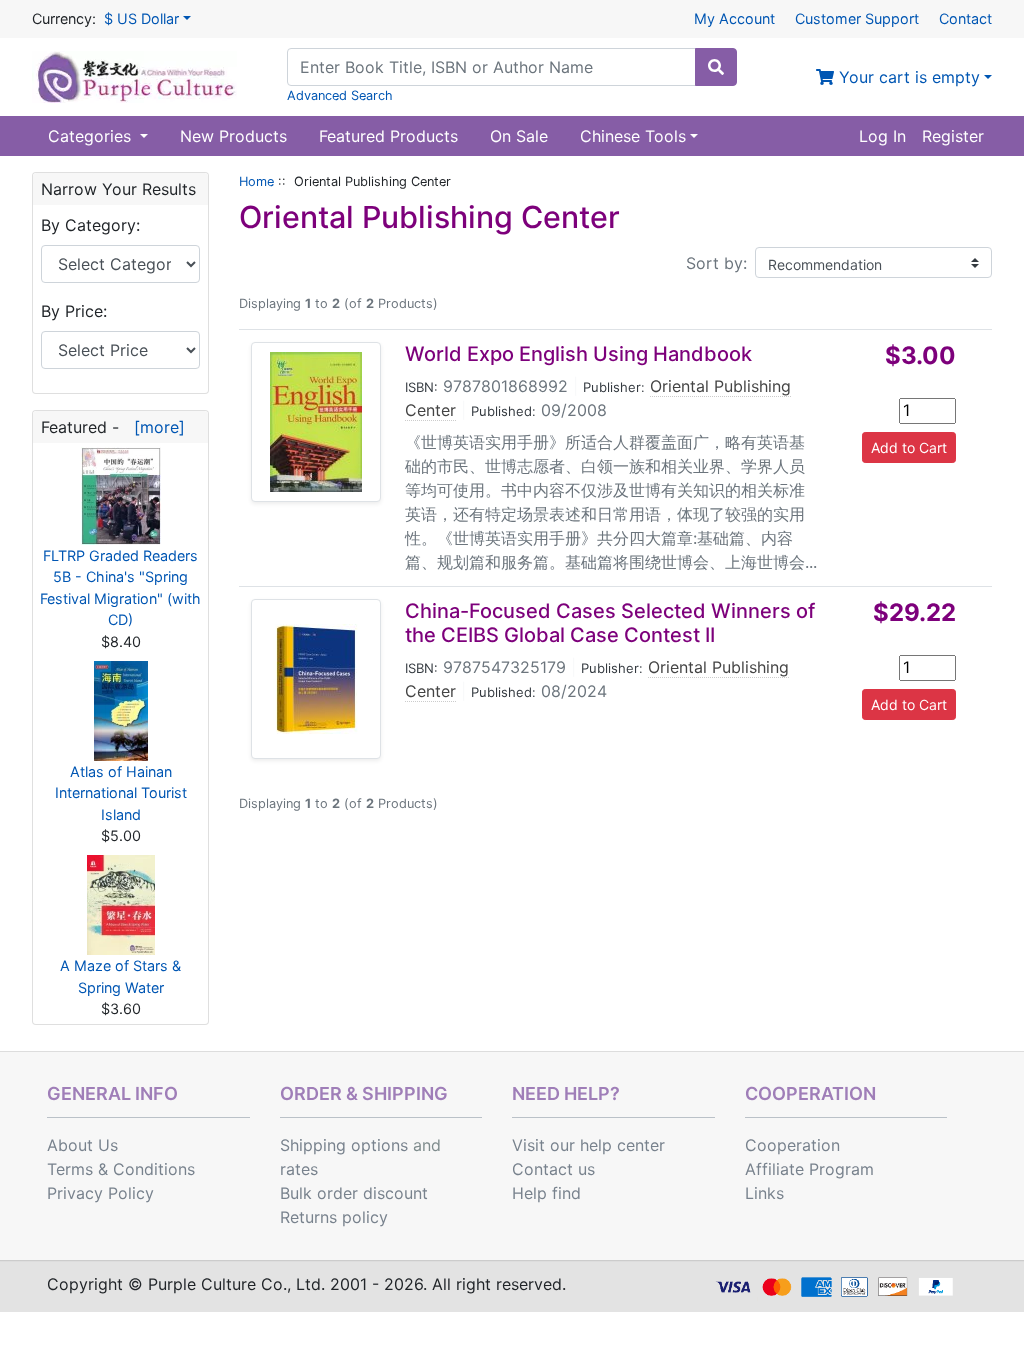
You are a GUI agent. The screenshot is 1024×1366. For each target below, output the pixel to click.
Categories (92, 136)
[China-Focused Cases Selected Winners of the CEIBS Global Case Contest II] (316, 679)
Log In (882, 136)
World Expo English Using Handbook (578, 354)
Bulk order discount (354, 1193)
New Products (233, 136)
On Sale (519, 136)
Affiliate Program (809, 1169)
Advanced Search (340, 95)
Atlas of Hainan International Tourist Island (121, 793)
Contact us (553, 1169)
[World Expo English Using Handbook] (316, 422)
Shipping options (344, 1145)
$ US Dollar (141, 18)
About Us (82, 1145)
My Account (734, 18)
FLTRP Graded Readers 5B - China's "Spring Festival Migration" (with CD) (120, 588)
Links (764, 1193)
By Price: (74, 311)
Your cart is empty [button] (907, 77)
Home (256, 181)
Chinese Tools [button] (633, 136)
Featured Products (388, 136)
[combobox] (491, 67)
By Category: (90, 225)
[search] (716, 67)
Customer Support (857, 18)
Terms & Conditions (121, 1169)
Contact (965, 18)
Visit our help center (588, 1145)
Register (953, 136)
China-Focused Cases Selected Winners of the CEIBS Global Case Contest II (610, 623)
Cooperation (792, 1145)
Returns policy (334, 1217)
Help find (546, 1193)
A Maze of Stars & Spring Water (120, 976)
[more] (154, 427)
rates (299, 1169)
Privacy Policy (100, 1193)
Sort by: (716, 263)
